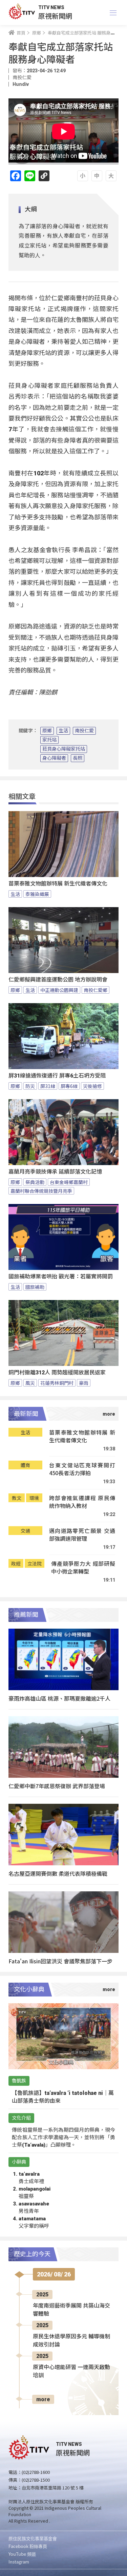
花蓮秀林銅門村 (57, 1383)
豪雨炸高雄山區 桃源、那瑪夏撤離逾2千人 (59, 1698)
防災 (30, 1086)
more (43, 2399)
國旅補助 (35, 1287)
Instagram (19, 2562)
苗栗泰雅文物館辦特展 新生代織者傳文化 (58, 884)
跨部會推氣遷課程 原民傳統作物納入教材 (82, 1502)
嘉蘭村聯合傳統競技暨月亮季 (41, 1191)
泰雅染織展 (37, 894)
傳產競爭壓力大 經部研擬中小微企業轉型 (83, 1568)
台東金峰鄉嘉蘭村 (69, 1182)
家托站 (49, 740)
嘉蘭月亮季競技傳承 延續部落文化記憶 (55, 1172)
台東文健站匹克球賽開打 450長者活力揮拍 (82, 1469)
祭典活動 (35, 1182)
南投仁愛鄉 (96, 990)
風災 (30, 1383)
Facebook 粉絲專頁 (28, 2546)
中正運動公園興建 (59, 990)
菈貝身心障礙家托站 (64, 749)
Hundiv (21, 84)
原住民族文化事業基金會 (33, 2538)
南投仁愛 (84, 731)
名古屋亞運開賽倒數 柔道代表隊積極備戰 (58, 1873)
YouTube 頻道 (22, 2554)
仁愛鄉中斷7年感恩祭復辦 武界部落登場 (57, 1786)
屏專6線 (69, 1086)
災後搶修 (92, 1086)
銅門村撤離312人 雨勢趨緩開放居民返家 (57, 1373)
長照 (78, 758)
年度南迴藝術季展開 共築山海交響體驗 (71, 2310)
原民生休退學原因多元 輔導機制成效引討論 (71, 2341)
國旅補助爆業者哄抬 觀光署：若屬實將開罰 (61, 1277)
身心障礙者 (54, 758)
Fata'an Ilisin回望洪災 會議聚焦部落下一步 (60, 1961)
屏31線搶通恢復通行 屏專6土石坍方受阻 (57, 1076)
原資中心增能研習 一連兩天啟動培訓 (71, 2371)
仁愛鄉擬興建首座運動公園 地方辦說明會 (58, 980)
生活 (63, 731)
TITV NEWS (51, 7)
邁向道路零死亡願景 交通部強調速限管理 (82, 1535)
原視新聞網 (55, 16)
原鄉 (47, 731)
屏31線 (48, 1086)
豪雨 (84, 1383)
